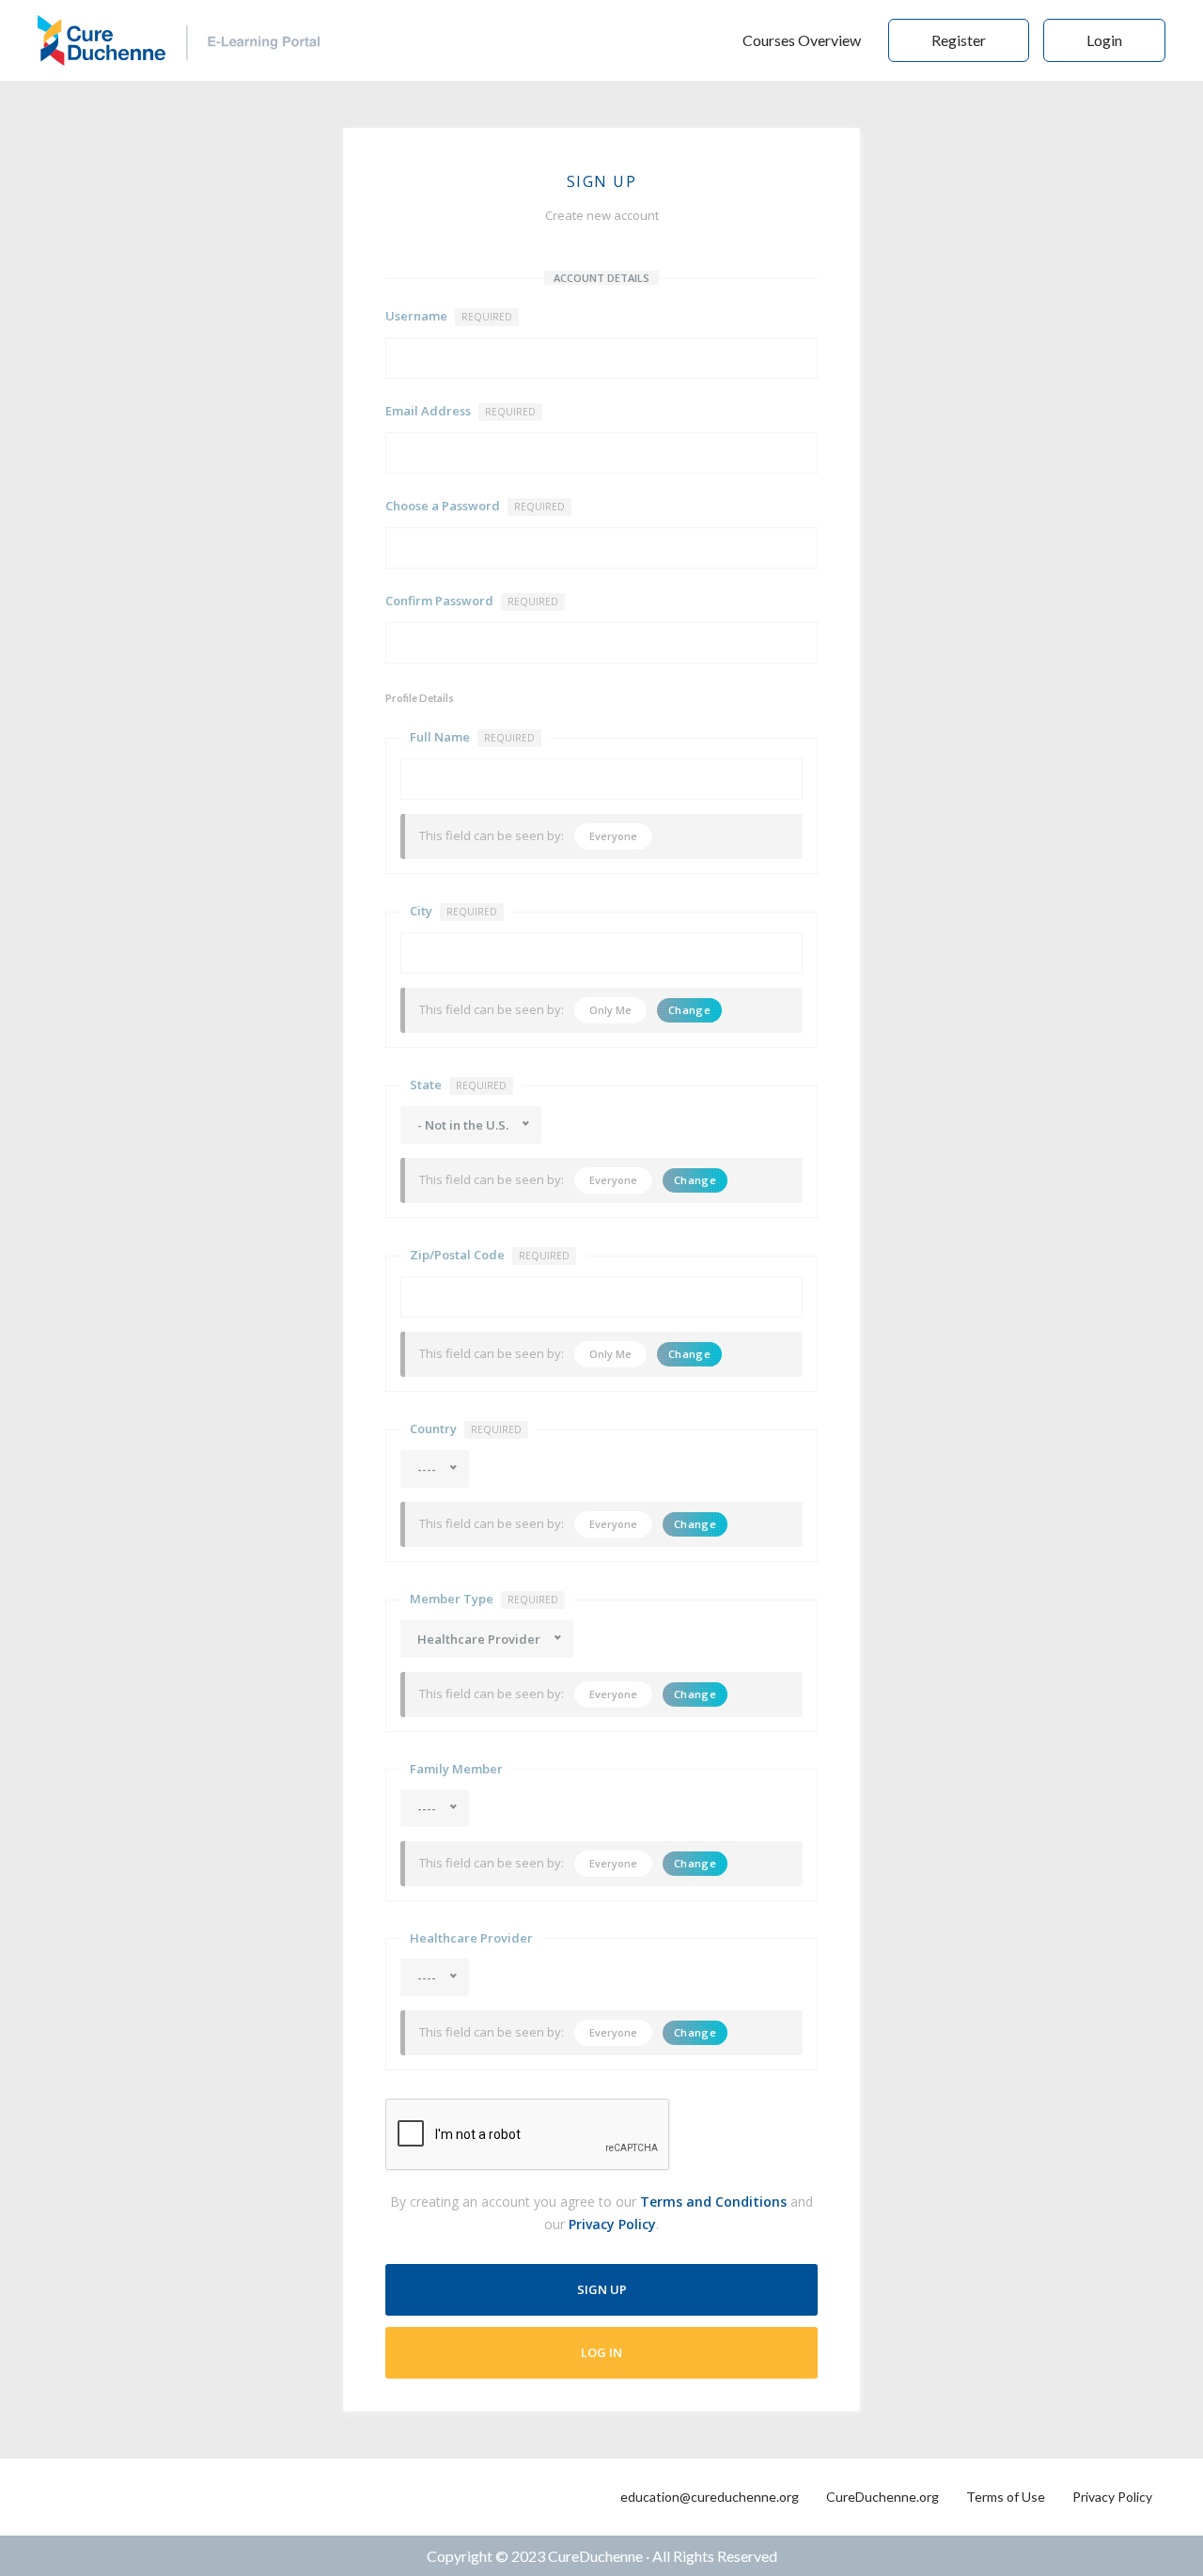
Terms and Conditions (713, 2201)
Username (449, 316)
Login (1104, 40)
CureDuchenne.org (883, 2497)
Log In (601, 2352)
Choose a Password (475, 506)
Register (959, 40)
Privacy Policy (612, 2224)
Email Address (461, 411)
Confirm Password (472, 601)
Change (689, 1010)
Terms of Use (1006, 2497)
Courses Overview (802, 40)
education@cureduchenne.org (710, 2497)
